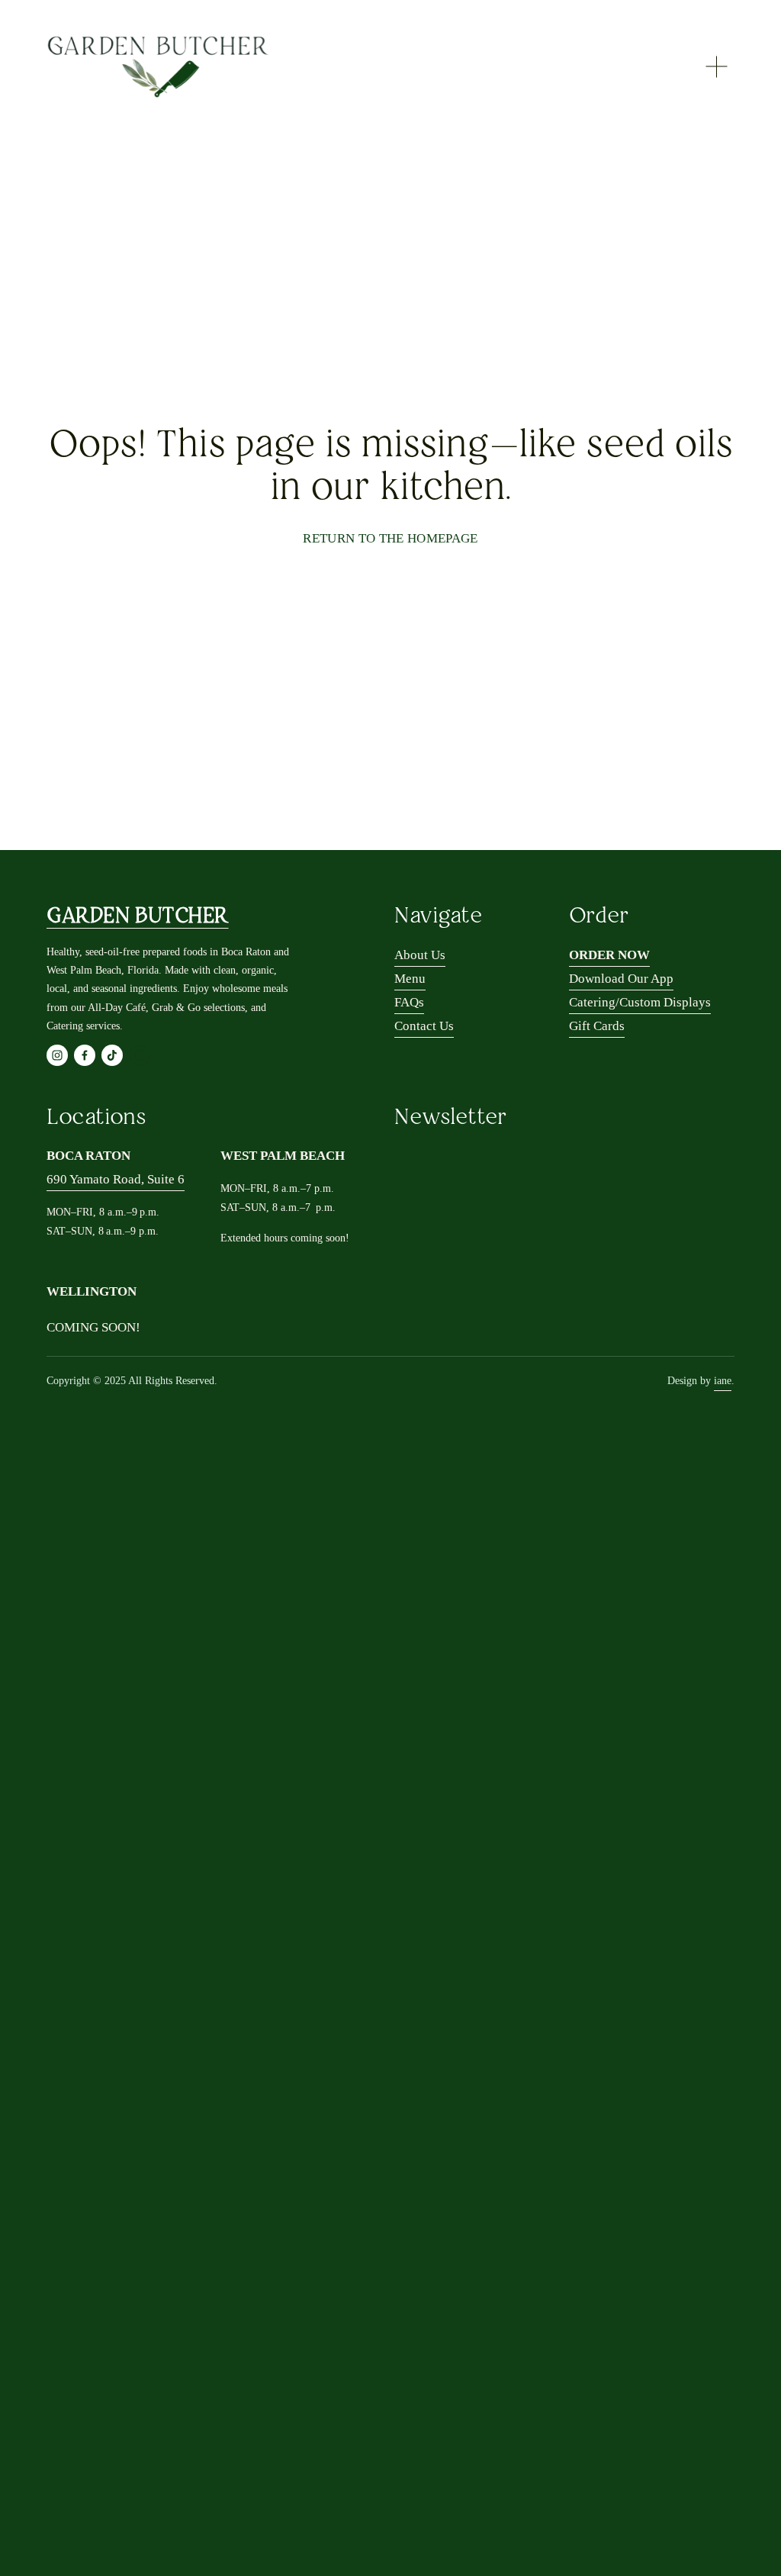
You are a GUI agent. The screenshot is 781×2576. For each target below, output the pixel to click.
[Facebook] (85, 1055)
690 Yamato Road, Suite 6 (116, 1179)
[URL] (140, 1055)
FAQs (409, 1002)
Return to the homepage (390, 538)
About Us (420, 955)
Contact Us (424, 1026)
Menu (410, 979)
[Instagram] (57, 1055)
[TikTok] (112, 1055)
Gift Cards (597, 1026)
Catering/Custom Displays (640, 1002)
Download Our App (621, 979)
